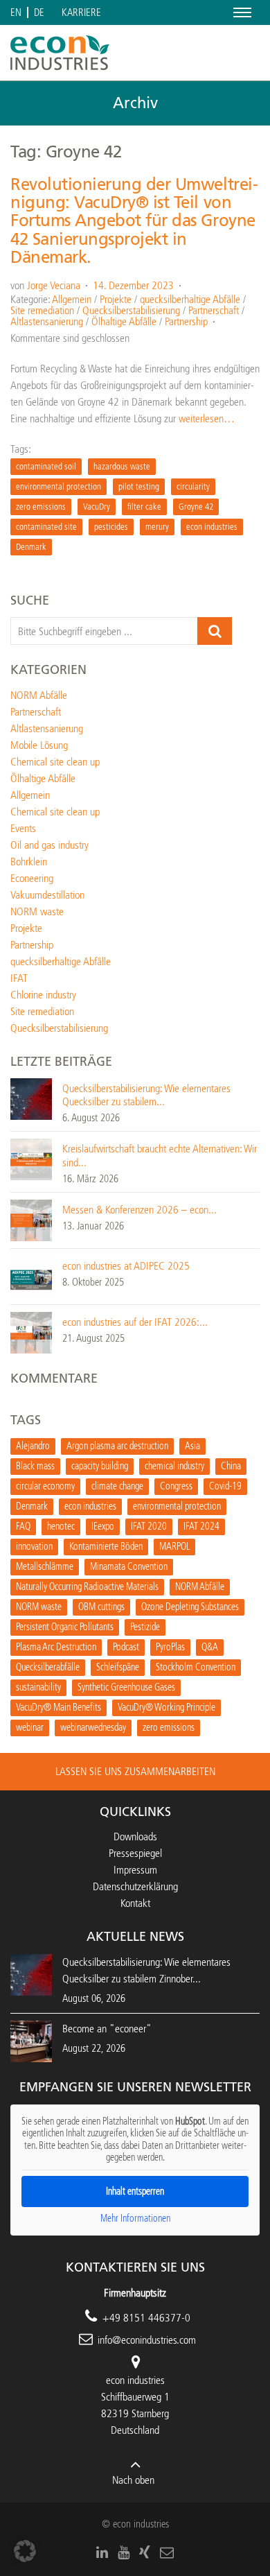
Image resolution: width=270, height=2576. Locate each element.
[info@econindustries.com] (167, 2552)
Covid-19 (225, 1486)
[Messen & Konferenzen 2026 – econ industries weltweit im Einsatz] (31, 1219)
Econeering (32, 878)
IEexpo (103, 1527)
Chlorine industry (43, 995)
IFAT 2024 (201, 1527)
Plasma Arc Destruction (56, 1647)
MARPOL (174, 1547)
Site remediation (42, 310)
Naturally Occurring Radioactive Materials (87, 1587)
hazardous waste (122, 466)
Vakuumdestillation (47, 895)
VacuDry (97, 507)
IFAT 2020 (149, 1527)
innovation (34, 1547)
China (231, 1466)
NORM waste (37, 911)
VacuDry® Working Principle (166, 1708)
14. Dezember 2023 (133, 285)
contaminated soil (46, 466)
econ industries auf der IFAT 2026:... (135, 1322)
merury (157, 527)
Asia (192, 1446)
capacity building (100, 1466)
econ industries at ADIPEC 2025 (126, 1266)
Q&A (210, 1647)
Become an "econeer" (107, 2029)
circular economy (45, 1486)
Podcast (126, 1647)
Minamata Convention (129, 1567)
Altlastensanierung (47, 321)
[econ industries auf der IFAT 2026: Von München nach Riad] (31, 1332)
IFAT (19, 978)
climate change (117, 1486)
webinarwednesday (93, 1728)
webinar (30, 1728)
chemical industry (174, 1466)
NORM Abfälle (39, 695)
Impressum (135, 1870)
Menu (240, 12)
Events (23, 828)
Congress (176, 1486)
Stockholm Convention (196, 1667)
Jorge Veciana (54, 285)
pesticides (111, 527)
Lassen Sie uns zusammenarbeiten (135, 1771)
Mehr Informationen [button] (135, 2219)
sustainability (38, 1687)
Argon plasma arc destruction (117, 1446)
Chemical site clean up (55, 762)
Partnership (186, 321)
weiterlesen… (207, 418)
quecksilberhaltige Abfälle (190, 299)
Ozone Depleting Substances (190, 1607)
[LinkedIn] (102, 2552)
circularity (193, 486)
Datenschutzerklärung (135, 1886)
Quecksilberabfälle (48, 1667)
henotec (61, 1527)
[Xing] (145, 2552)
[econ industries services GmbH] (60, 53)
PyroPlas (170, 1647)
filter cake (144, 507)
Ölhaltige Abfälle (124, 321)
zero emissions (41, 507)
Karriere (81, 13)
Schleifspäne (118, 1667)
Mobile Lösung (39, 745)
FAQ (23, 1527)
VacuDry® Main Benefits (58, 1708)
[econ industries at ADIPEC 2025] (31, 1276)
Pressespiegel (135, 1853)
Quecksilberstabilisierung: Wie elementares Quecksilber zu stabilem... (146, 1095)
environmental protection (58, 486)
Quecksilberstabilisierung (131, 310)
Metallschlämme (45, 1567)
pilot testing (139, 486)
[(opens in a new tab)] (31, 2040)
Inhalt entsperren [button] (135, 2192)
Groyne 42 (196, 507)
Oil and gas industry (49, 845)
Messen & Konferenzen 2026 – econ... (139, 1210)
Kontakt (135, 1903)
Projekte (116, 299)
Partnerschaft (214, 310)
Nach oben (133, 2480)
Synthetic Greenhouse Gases (126, 1687)
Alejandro (33, 1446)
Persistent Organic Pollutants (65, 1627)
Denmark (31, 547)
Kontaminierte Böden (106, 1547)
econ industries (212, 527)
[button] (25, 2551)
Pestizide (145, 1627)
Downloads (135, 1836)
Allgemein (72, 299)
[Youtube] (124, 2552)
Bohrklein (29, 862)
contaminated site (46, 527)
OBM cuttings (101, 1607)
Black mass (35, 1466)
